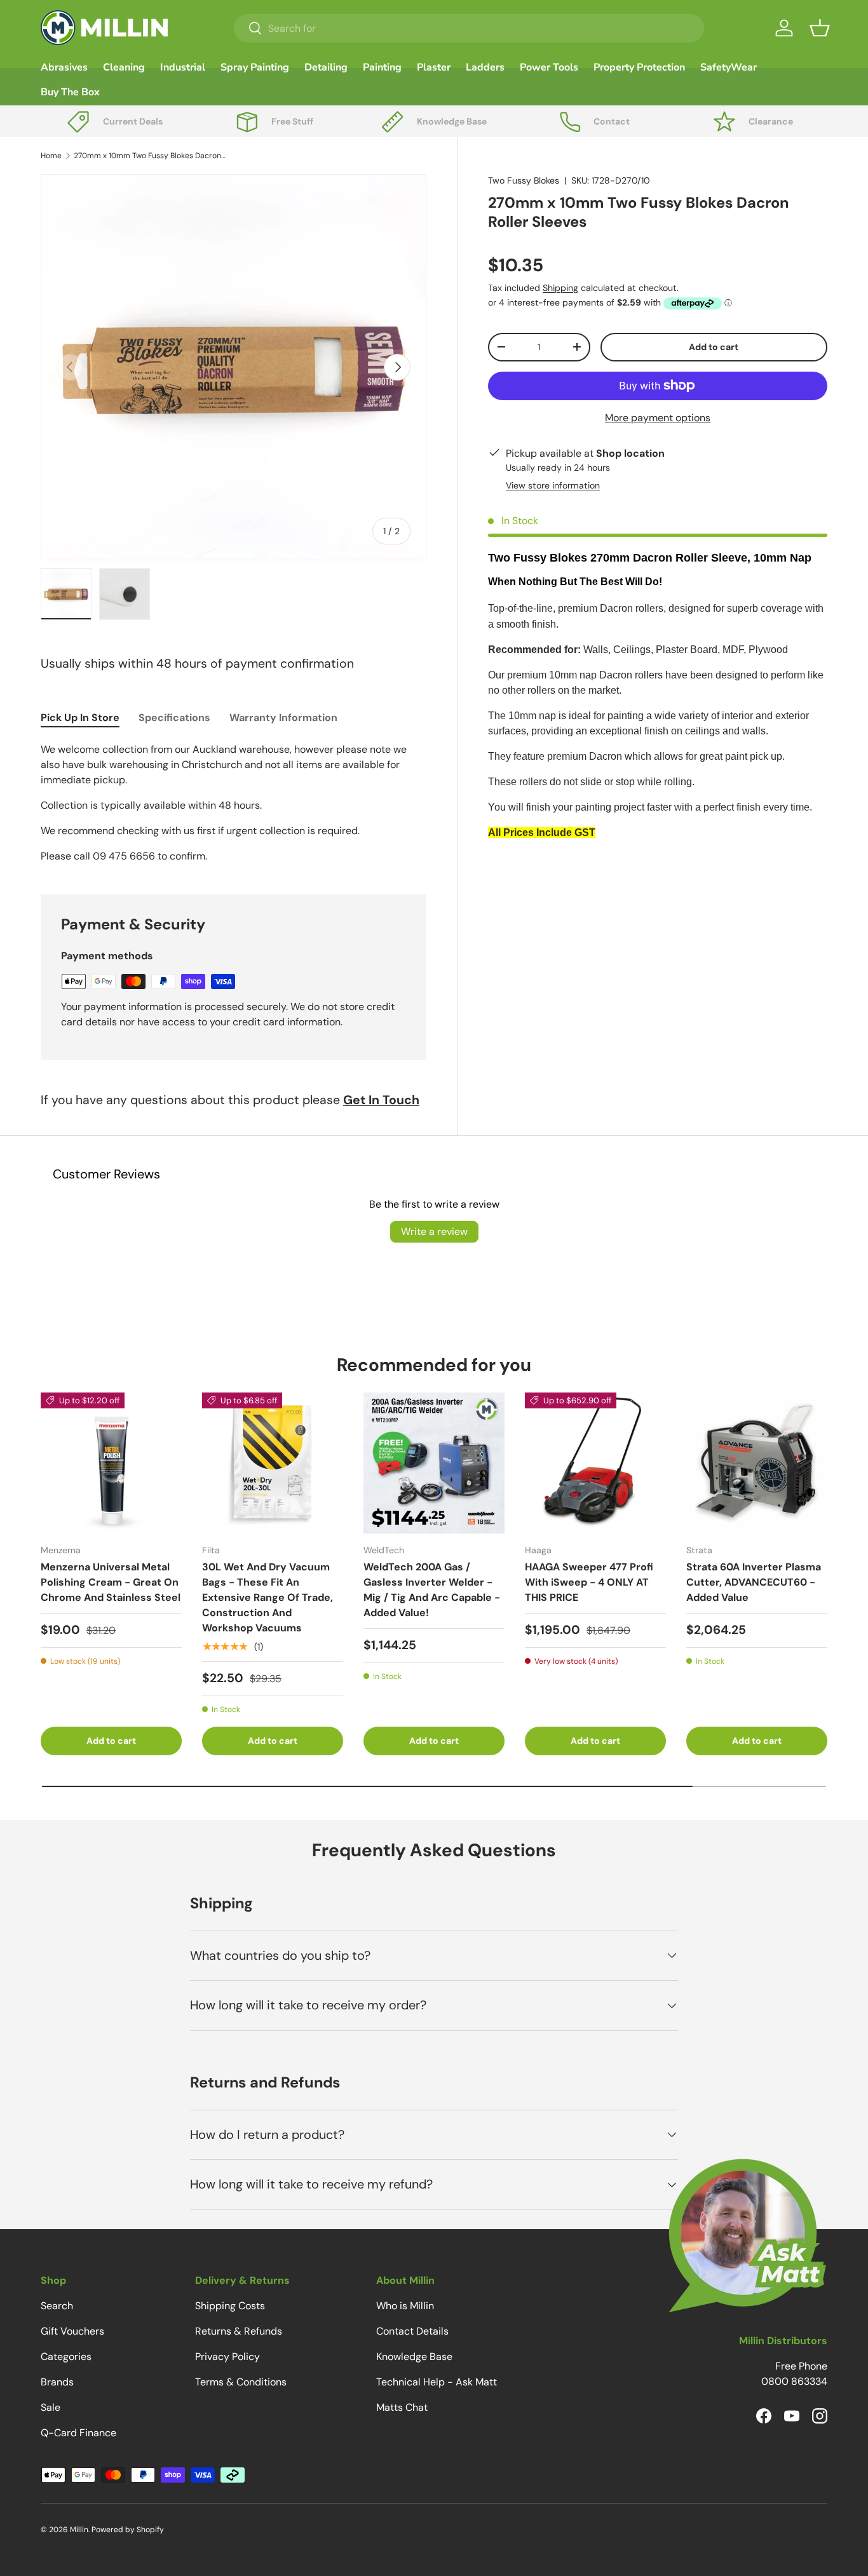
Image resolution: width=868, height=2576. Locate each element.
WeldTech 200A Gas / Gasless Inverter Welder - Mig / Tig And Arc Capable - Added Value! (432, 1590)
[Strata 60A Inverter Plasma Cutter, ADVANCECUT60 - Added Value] (757, 1463)
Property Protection (639, 67)
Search (57, 2306)
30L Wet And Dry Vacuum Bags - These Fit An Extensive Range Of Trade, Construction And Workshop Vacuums (268, 1597)
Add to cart (714, 347)
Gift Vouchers (72, 2331)
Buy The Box (70, 92)
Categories (66, 2357)
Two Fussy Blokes (524, 180)
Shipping (560, 288)
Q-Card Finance (78, 2433)
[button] (820, 28)
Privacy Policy (227, 2357)
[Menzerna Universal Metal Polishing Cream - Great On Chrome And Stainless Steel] (111, 1463)
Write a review (434, 1231)
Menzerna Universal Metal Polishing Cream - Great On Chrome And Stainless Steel (111, 1582)
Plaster (434, 67)
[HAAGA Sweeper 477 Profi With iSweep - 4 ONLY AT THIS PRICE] (595, 1463)
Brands (57, 2382)
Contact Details (412, 2331)
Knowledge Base (414, 2357)
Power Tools (549, 67)
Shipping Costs (230, 2306)
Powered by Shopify (128, 2530)
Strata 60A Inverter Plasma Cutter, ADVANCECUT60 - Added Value (754, 1582)
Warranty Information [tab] (283, 718)
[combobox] (469, 28)
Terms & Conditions (241, 2382)
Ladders (485, 67)
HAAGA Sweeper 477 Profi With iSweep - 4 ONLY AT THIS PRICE (589, 1582)
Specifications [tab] (174, 718)
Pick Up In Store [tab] (80, 718)
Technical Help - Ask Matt (437, 2382)
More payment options (658, 418)
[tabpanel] (234, 803)
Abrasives (64, 67)
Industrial (183, 67)
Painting (382, 67)
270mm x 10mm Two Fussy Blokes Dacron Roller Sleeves (150, 156)
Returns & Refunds (239, 2331)
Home (51, 156)
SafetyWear (729, 67)
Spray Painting (255, 67)
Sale (51, 2407)
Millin (79, 2530)
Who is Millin (405, 2306)
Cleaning (124, 67)
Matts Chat (402, 2407)
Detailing (326, 67)
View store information (553, 485)
